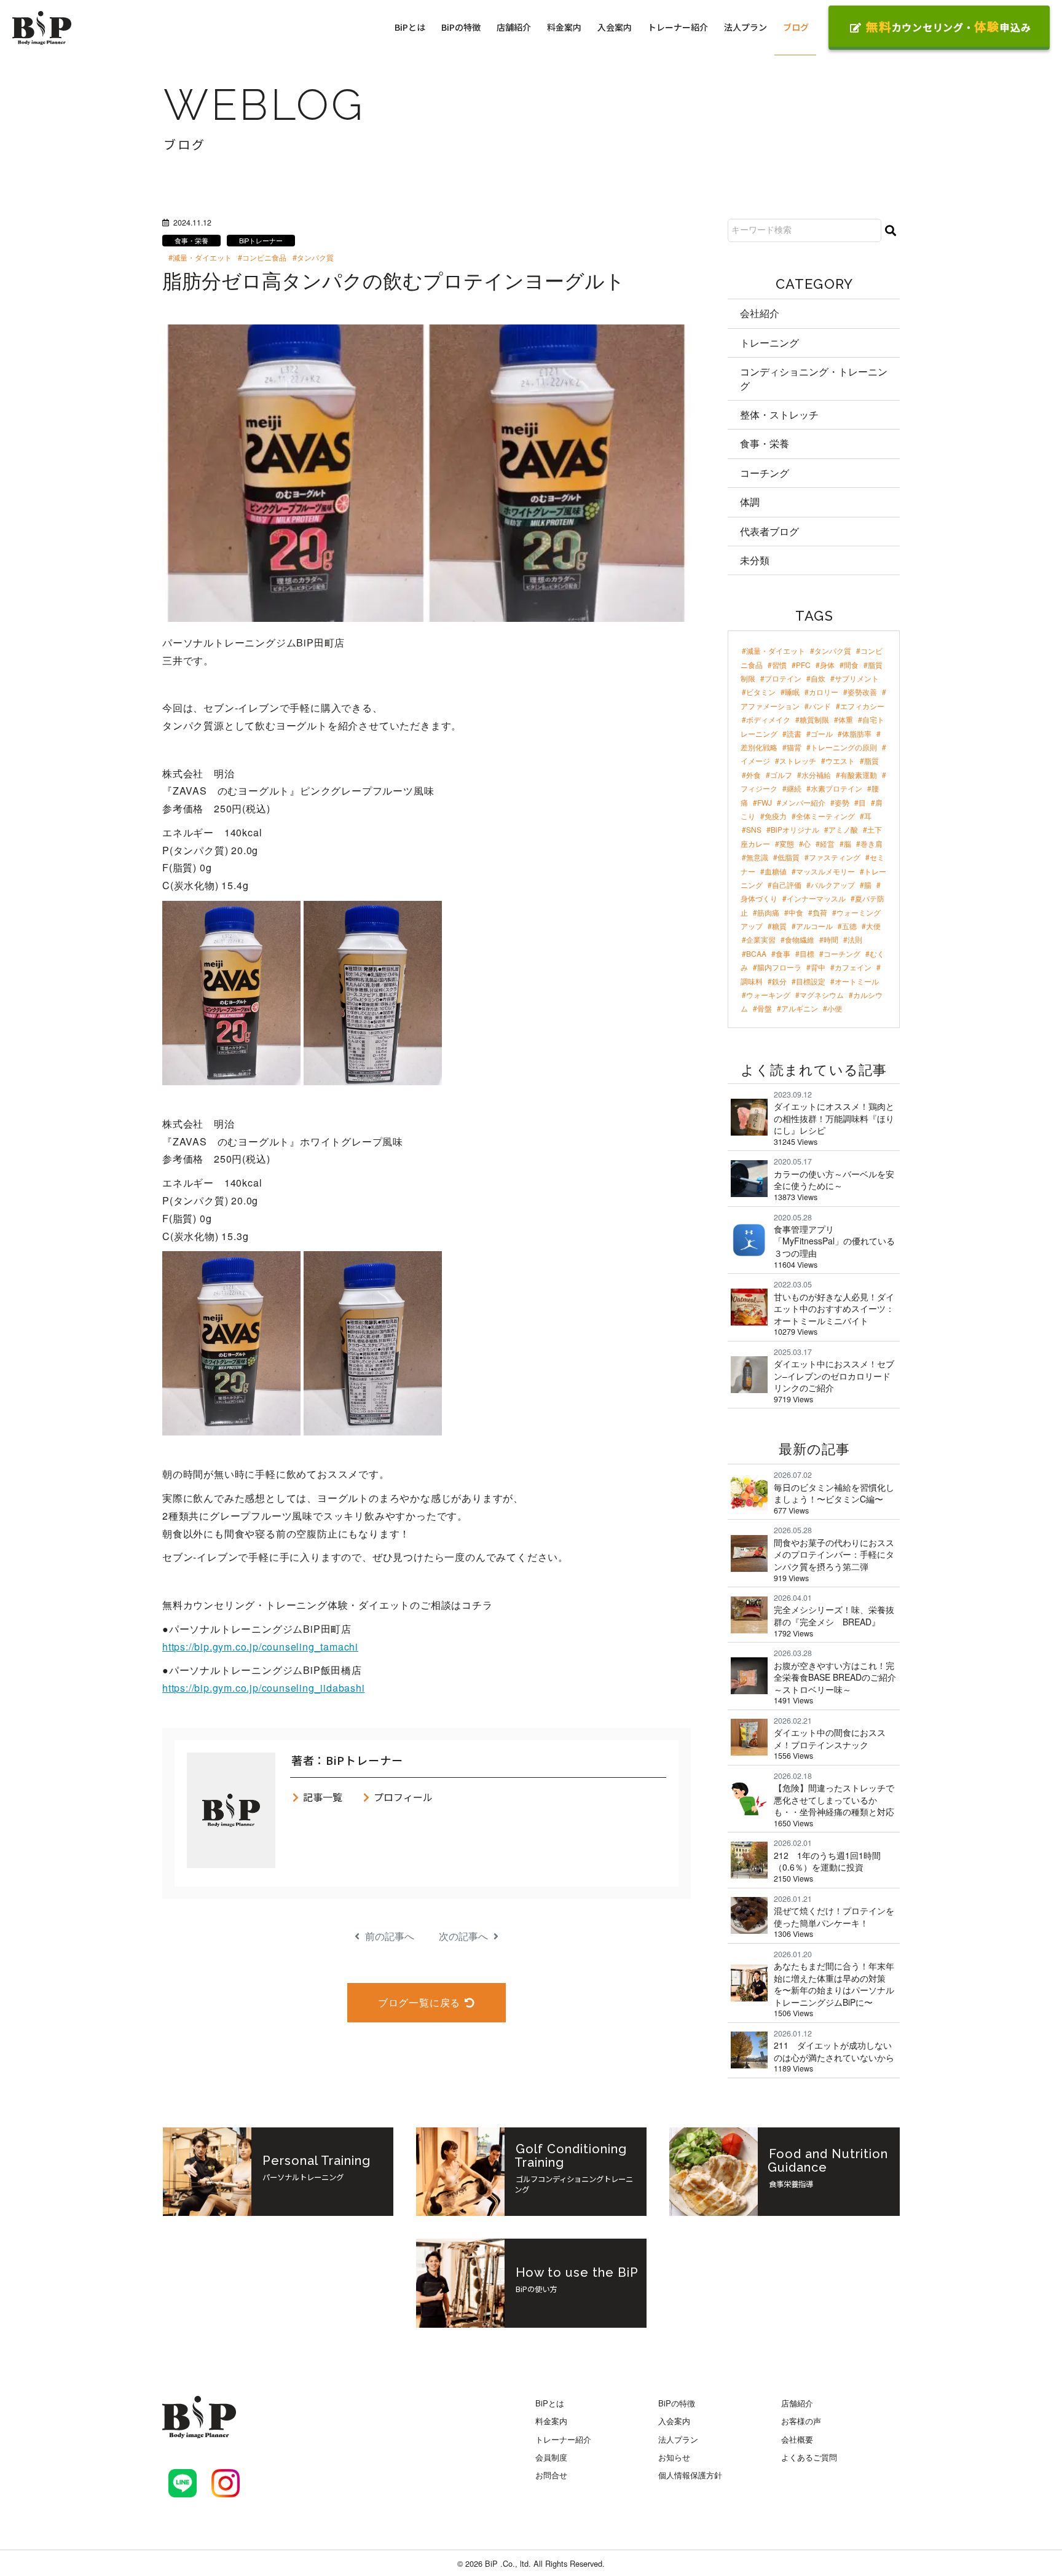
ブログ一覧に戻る (419, 2002)
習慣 (779, 665)
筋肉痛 (768, 912)
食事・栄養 (765, 443)
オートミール (857, 981)
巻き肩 (871, 843)
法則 (855, 939)
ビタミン (761, 692)
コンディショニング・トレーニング (814, 378)
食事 (783, 953)
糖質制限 (814, 719)
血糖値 (776, 871)
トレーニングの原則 (844, 747)
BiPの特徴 (461, 27)
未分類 (755, 560)
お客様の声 (801, 2421)
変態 (787, 843)
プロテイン (783, 678)
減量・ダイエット (776, 650)
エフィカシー (862, 706)
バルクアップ (833, 885)
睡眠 (792, 692)
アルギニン (800, 1008)
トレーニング (769, 343)
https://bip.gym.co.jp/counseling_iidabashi (264, 1688)
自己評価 (787, 885)
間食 (851, 665)
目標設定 (811, 981)
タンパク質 (833, 650)
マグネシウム (822, 995)
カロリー (824, 692)
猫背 (794, 747)
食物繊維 (800, 939)
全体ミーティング (825, 816)
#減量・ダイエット (200, 257)
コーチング (765, 473)
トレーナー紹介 (678, 27)
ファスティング (835, 857)
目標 (807, 953)
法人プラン (745, 27)
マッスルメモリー (825, 871)
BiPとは (410, 27)
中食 (796, 912)
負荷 (820, 912)
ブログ (796, 27)
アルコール (814, 926)
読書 (794, 733)
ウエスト (840, 760)
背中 (818, 967)
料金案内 (564, 27)
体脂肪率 (857, 733)
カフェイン (853, 967)
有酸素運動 (859, 775)
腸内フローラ (779, 967)
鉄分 (779, 981)
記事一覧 (323, 1797)
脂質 (871, 760)
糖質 (779, 926)
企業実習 (761, 939)
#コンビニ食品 (262, 257)
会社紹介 (760, 313)
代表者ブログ (769, 531)
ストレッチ (798, 760)
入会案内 (615, 27)
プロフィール (403, 1797)
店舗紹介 (514, 27)
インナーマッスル (816, 898)
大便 (873, 926)
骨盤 (765, 1008)
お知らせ (674, 2457)
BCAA (756, 953)
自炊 (818, 678)
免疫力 (776, 816)
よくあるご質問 (809, 2457)
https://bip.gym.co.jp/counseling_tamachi (260, 1647)
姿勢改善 (862, 692)
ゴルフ (781, 775)
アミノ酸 (843, 829)
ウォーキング (768, 995)
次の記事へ (465, 1936)
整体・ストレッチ (779, 414)
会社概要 (797, 2439)
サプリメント (857, 678)
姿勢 (842, 802)
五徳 (849, 926)
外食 (753, 775)
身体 (827, 665)
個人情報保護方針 (690, 2475)
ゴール (822, 733)
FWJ (765, 802)
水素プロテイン (836, 788)
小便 (835, 1008)
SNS (754, 829)
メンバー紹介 (803, 802)
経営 (827, 843)
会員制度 (551, 2457)
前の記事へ (388, 1936)
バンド (820, 706)
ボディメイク (768, 719)
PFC (803, 665)
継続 (794, 788)
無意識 (757, 857)
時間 (831, 939)
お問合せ (551, 2475)
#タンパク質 (313, 257)
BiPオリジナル (795, 829)
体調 (750, 502)
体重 (846, 719)
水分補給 (816, 775)
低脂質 (789, 857)
